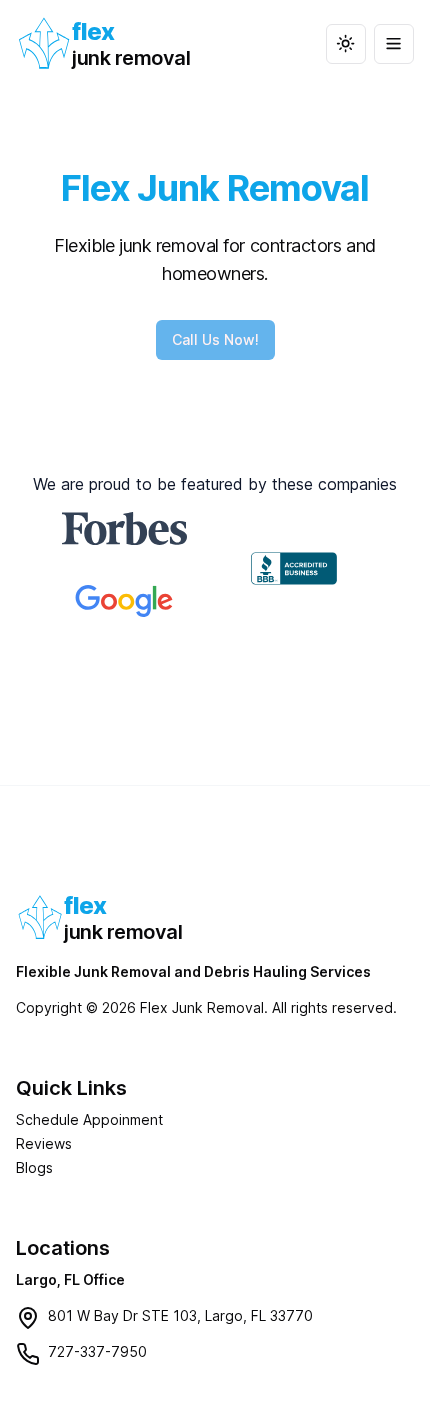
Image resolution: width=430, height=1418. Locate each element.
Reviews (44, 1143)
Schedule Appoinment (89, 1119)
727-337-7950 (97, 1351)
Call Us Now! (215, 339)
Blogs (34, 1167)
